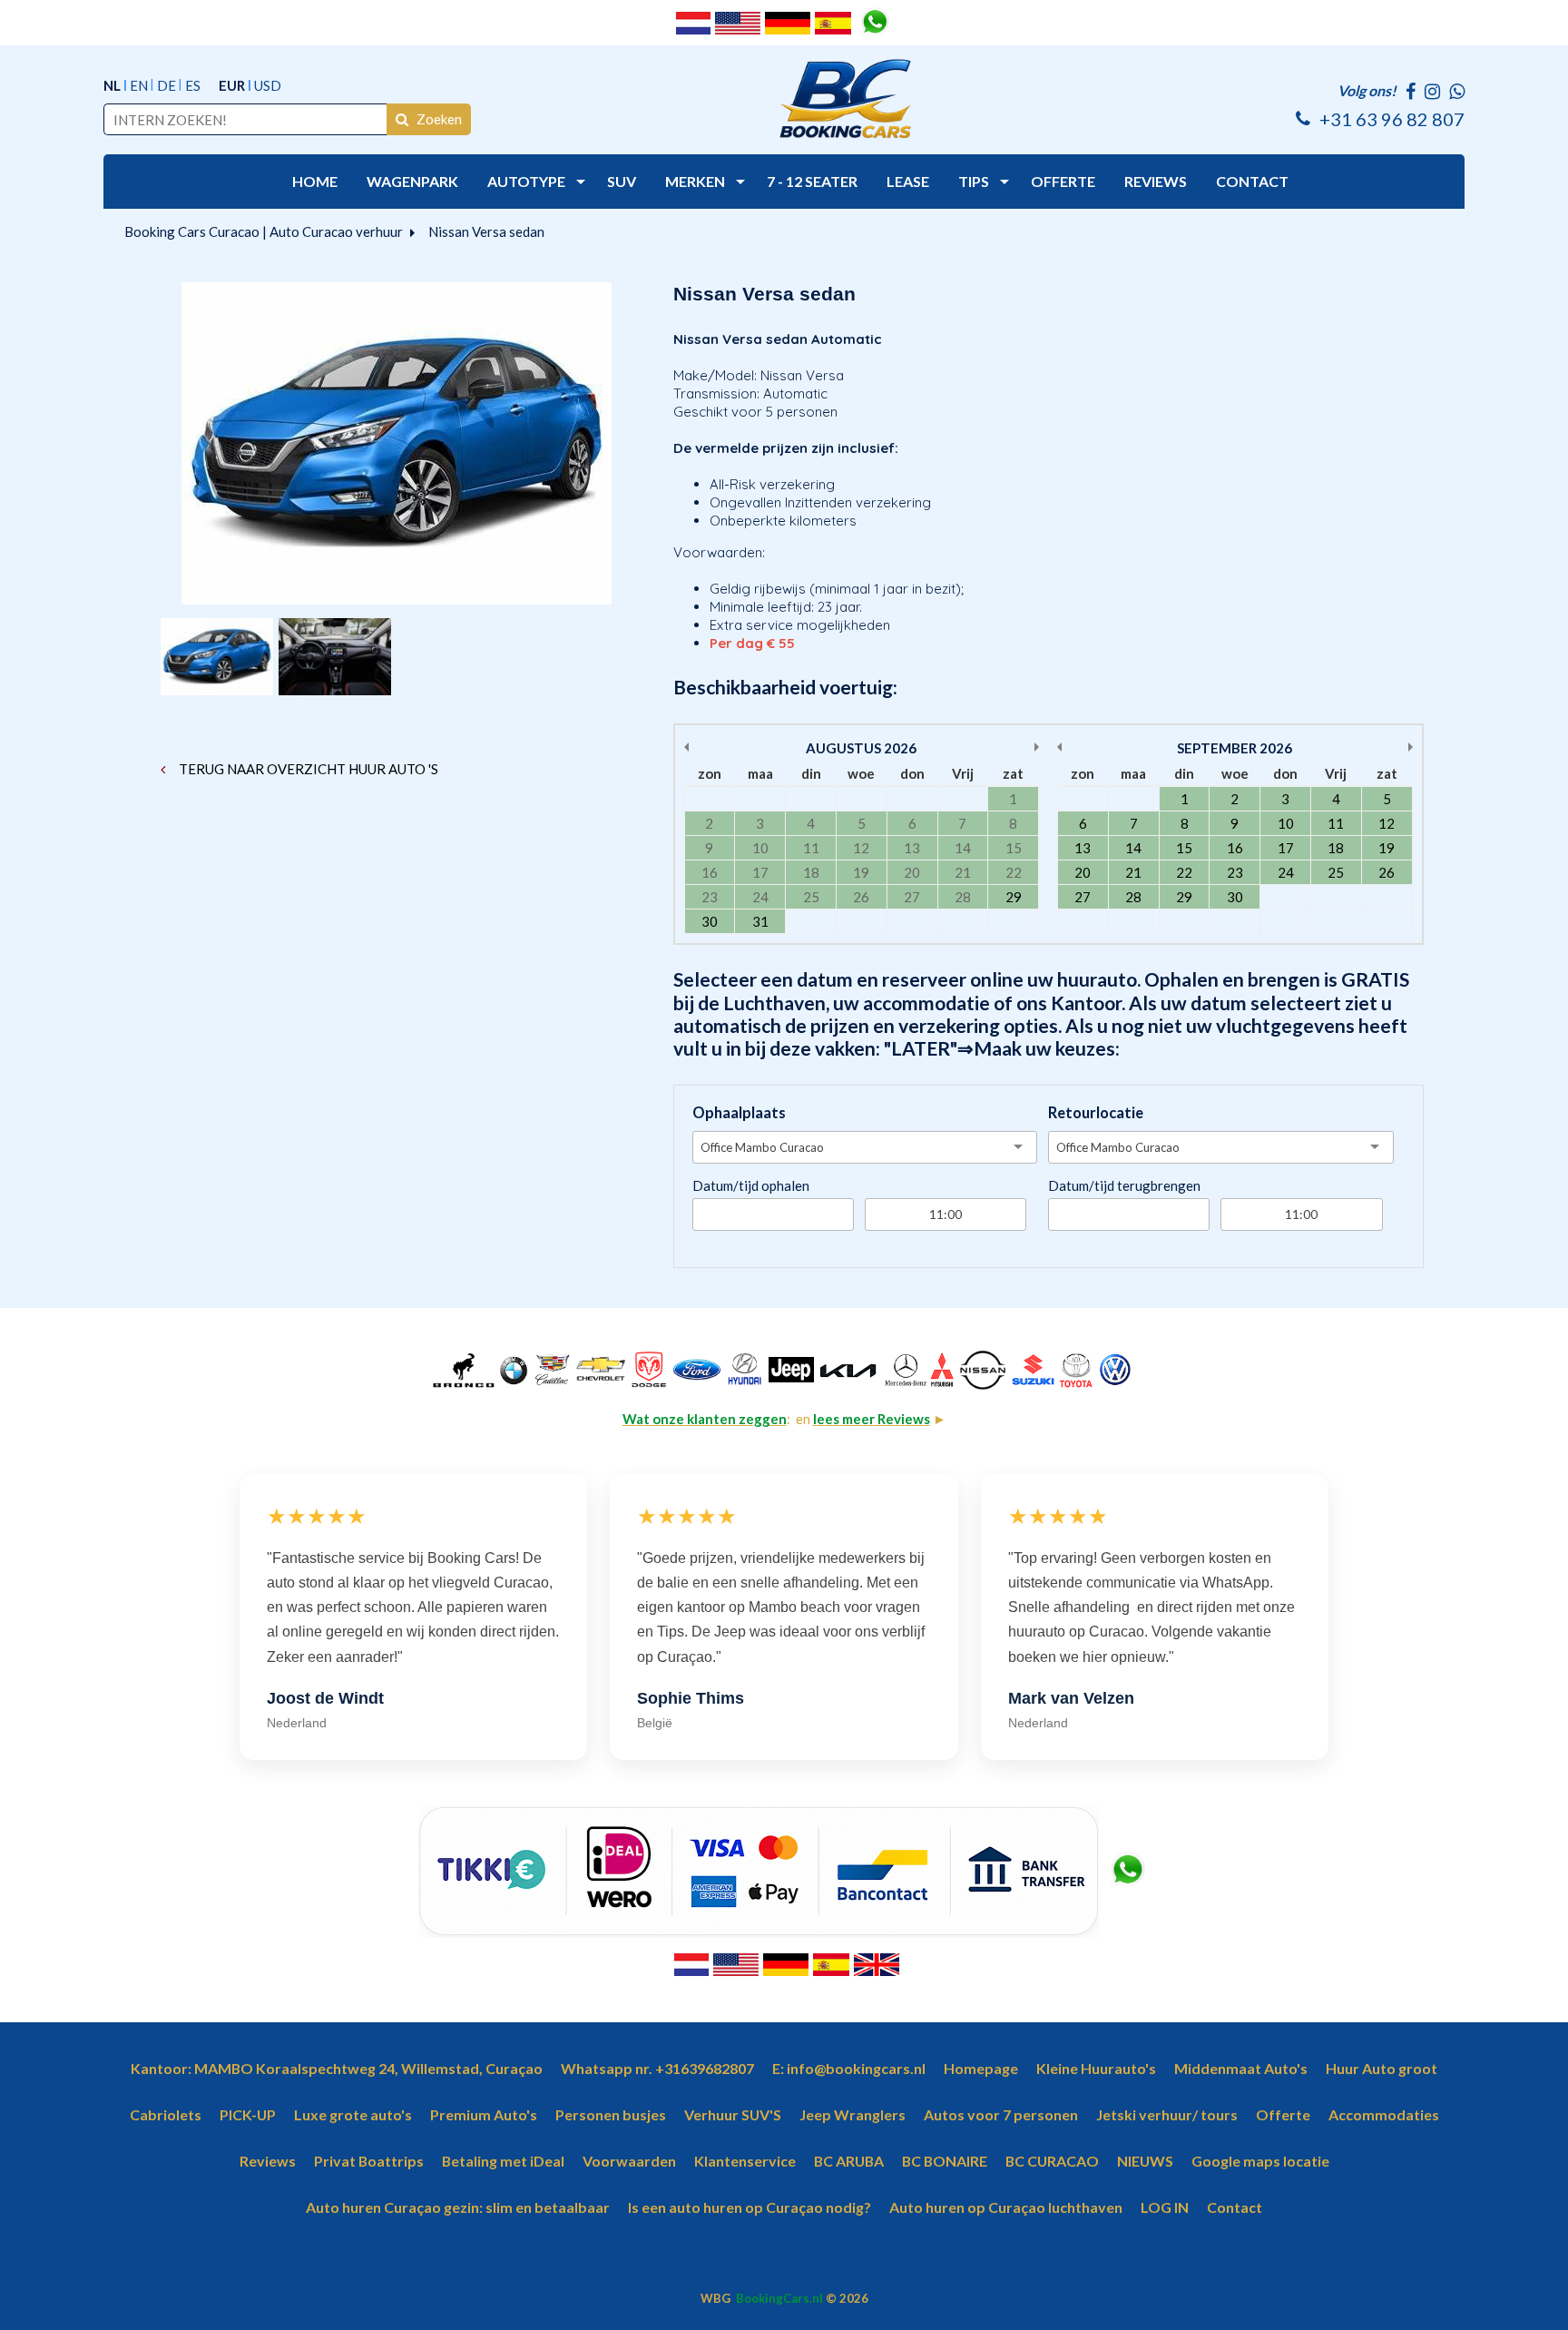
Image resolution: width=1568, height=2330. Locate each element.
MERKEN (695, 181)
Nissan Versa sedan (488, 231)
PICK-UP (248, 2114)
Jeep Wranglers (853, 2114)
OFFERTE (1063, 181)
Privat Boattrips (369, 2161)
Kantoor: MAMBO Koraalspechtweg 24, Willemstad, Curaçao (337, 2068)
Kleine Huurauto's (1096, 2068)
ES (193, 86)
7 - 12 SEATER (812, 181)
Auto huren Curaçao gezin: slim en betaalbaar (458, 2207)
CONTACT (1252, 181)
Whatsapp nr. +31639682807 (657, 2068)
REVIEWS (1156, 181)
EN (139, 86)
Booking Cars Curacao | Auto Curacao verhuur (264, 231)
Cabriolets (166, 2114)
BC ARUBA (849, 2161)
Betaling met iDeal (503, 2161)
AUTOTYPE (526, 181)
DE (167, 86)
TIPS (974, 181)
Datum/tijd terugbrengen (1124, 1185)
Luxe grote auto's (353, 2114)
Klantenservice (745, 2161)
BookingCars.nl (779, 2298)
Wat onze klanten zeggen (705, 1419)
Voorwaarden (629, 2161)
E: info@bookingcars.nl (849, 2068)
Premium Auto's (484, 2114)
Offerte (1283, 2114)
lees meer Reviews (872, 1419)
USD (268, 86)
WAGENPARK (412, 181)
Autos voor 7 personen (1001, 2114)
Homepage (981, 2068)
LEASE (908, 181)
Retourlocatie (1096, 1113)
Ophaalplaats (739, 1113)
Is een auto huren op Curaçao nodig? (750, 2207)
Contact (1235, 2207)
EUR (232, 86)
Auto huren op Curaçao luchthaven (1006, 2207)
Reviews (268, 2161)
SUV (622, 181)
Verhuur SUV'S (733, 2114)
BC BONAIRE (945, 2161)
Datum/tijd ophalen (751, 1185)
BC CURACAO (1052, 2161)
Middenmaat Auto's (1241, 2068)
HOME (315, 181)
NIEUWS (1145, 2161)
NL (112, 86)
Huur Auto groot (1382, 2068)
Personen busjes (611, 2114)
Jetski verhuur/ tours (1167, 2114)
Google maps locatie (1260, 2161)
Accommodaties (1384, 2114)
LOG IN (1165, 2207)
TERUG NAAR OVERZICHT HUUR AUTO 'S (307, 769)
